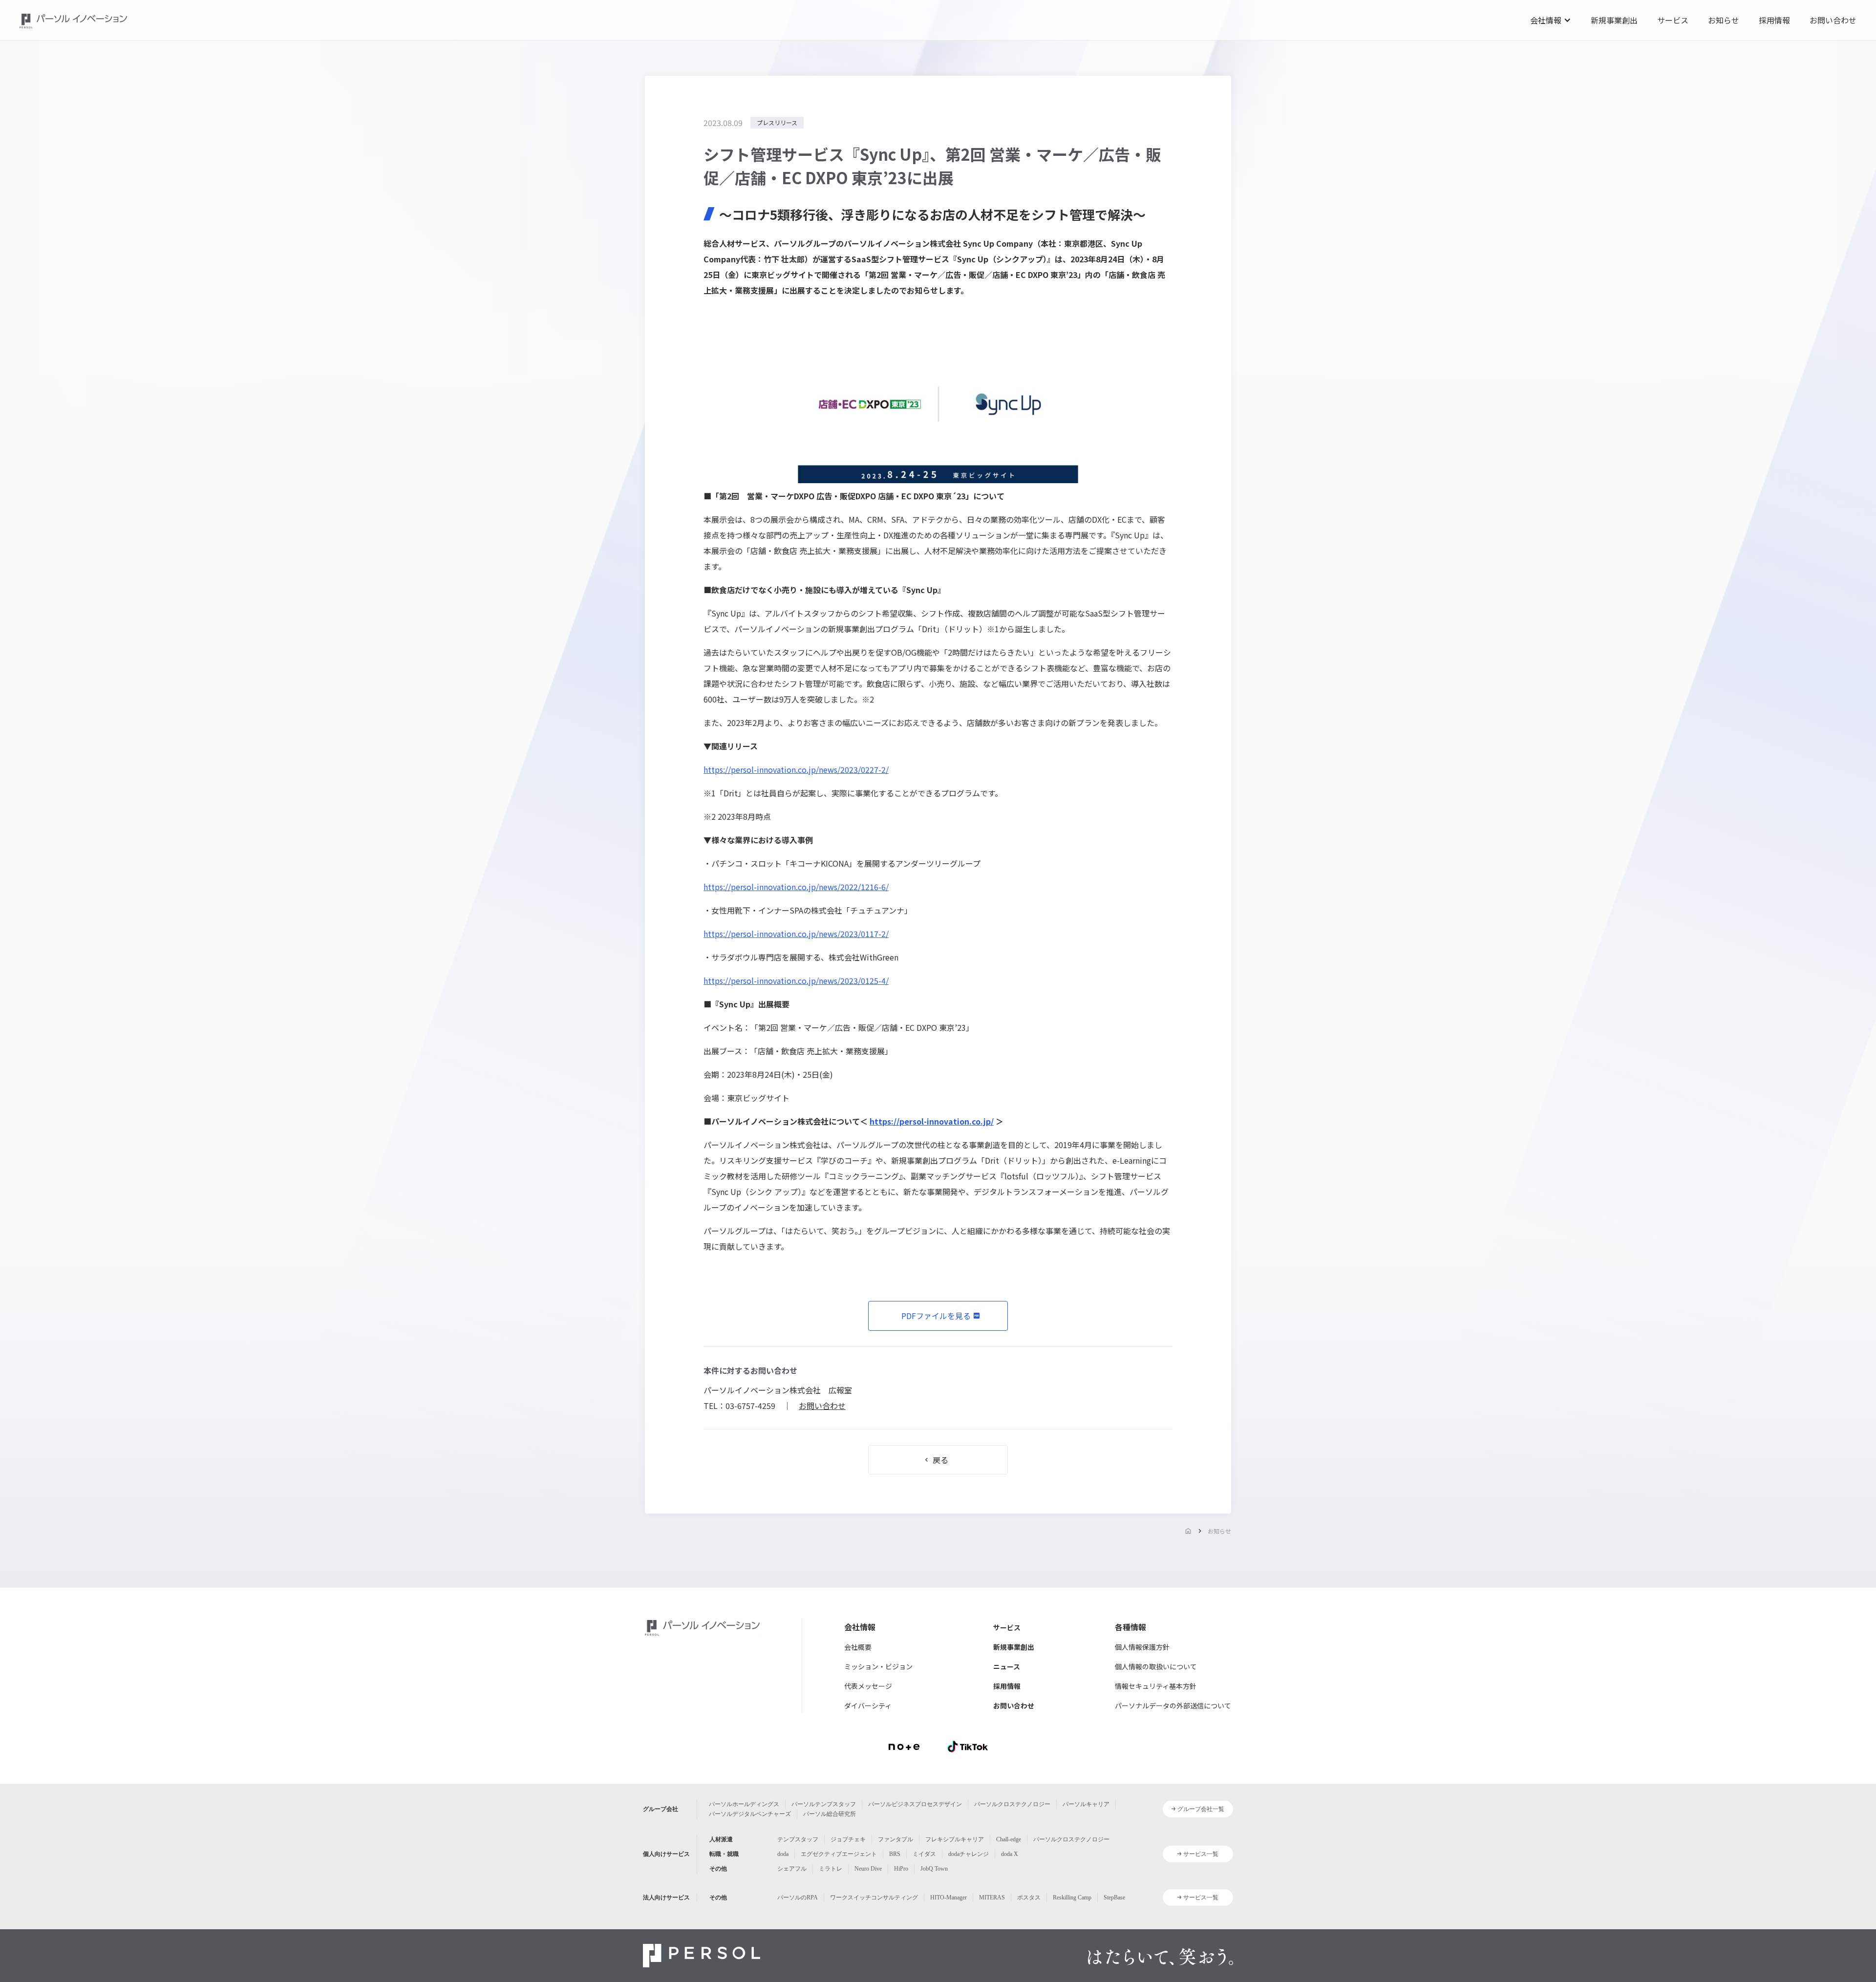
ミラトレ (831, 1869)
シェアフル (792, 1869)
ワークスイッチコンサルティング (874, 1897)
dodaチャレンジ (969, 1854)
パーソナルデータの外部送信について (1173, 1705)
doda (783, 1854)
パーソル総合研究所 (830, 1814)
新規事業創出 (1614, 20)
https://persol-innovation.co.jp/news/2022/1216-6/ (796, 887)
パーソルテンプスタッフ (824, 1804)
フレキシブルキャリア (955, 1839)
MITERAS (992, 1897)
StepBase (1114, 1897)
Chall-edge (1009, 1839)
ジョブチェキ (848, 1839)
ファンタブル (895, 1839)
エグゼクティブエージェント (839, 1854)
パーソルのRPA (798, 1897)
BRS (895, 1854)
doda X (1010, 1854)
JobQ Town (934, 1869)
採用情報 (1774, 20)
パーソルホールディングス (744, 1804)
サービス (1673, 20)
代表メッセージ (868, 1686)
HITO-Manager (949, 1897)
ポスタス (1029, 1897)
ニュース (1007, 1666)
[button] (1551, 20)
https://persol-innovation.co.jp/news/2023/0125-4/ (796, 980)
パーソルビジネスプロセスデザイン (915, 1804)
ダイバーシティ (868, 1705)
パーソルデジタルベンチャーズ (750, 1814)
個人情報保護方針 (1142, 1647)
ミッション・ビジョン (878, 1666)
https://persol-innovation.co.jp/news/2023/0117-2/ (796, 934)
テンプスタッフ (798, 1839)
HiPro (901, 1869)
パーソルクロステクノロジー (1012, 1804)
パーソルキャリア (1086, 1804)
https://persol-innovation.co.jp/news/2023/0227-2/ (796, 769)
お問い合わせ (1833, 20)
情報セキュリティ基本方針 (1156, 1686)
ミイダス (924, 1854)
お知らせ (1724, 20)
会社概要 (858, 1647)
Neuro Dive (868, 1869)
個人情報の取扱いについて (1156, 1666)
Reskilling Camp (1072, 1897)
